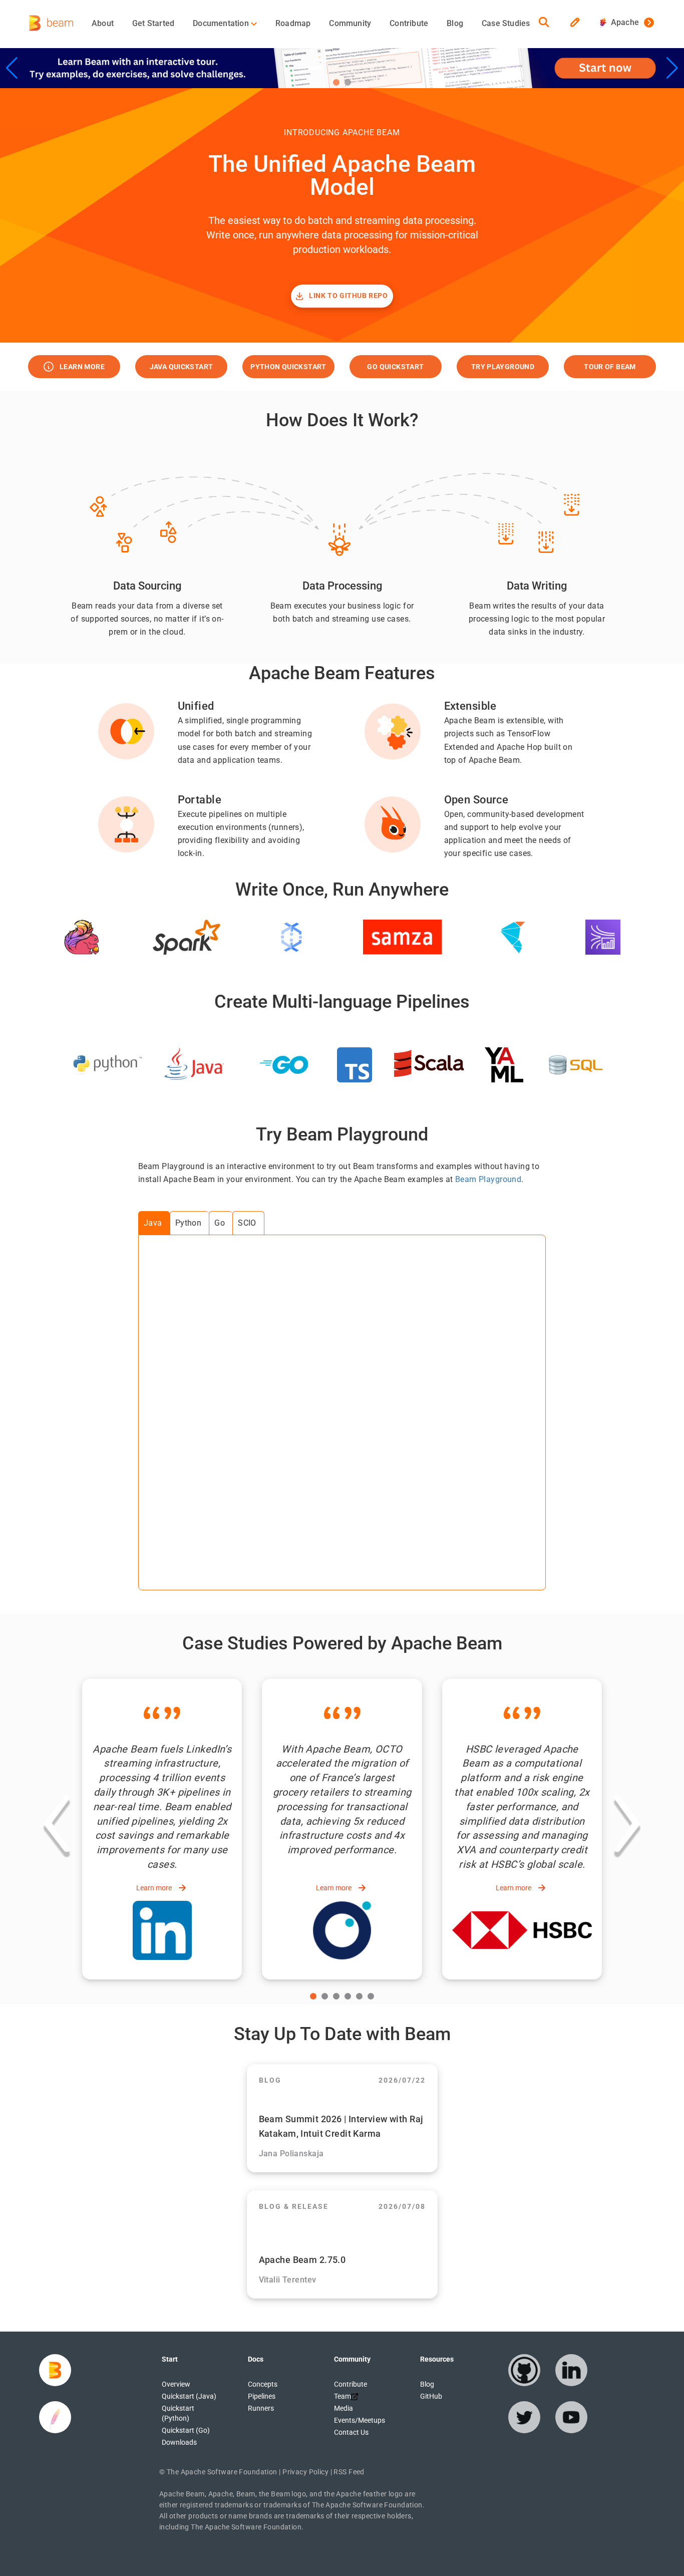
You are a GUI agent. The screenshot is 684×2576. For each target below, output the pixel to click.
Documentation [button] (222, 23)
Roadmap (293, 23)
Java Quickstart (182, 367)
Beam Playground (488, 1179)
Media (344, 2408)
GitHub (431, 2396)
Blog (455, 23)
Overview (176, 2384)
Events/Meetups (360, 2420)
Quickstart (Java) (189, 2396)
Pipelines (262, 2396)
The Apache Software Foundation (222, 2472)
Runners (261, 2408)
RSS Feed (349, 2472)
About (103, 23)
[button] (336, 82)
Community (350, 23)
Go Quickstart (395, 367)
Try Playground (503, 367)
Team (343, 2396)
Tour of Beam (610, 367)
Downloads (179, 2442)
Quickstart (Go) (186, 2430)
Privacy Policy (305, 2472)
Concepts (263, 2384)
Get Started (153, 23)
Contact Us (351, 2432)
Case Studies (506, 23)
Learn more (82, 367)
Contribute (409, 23)
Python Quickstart (288, 367)
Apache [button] (623, 22)
